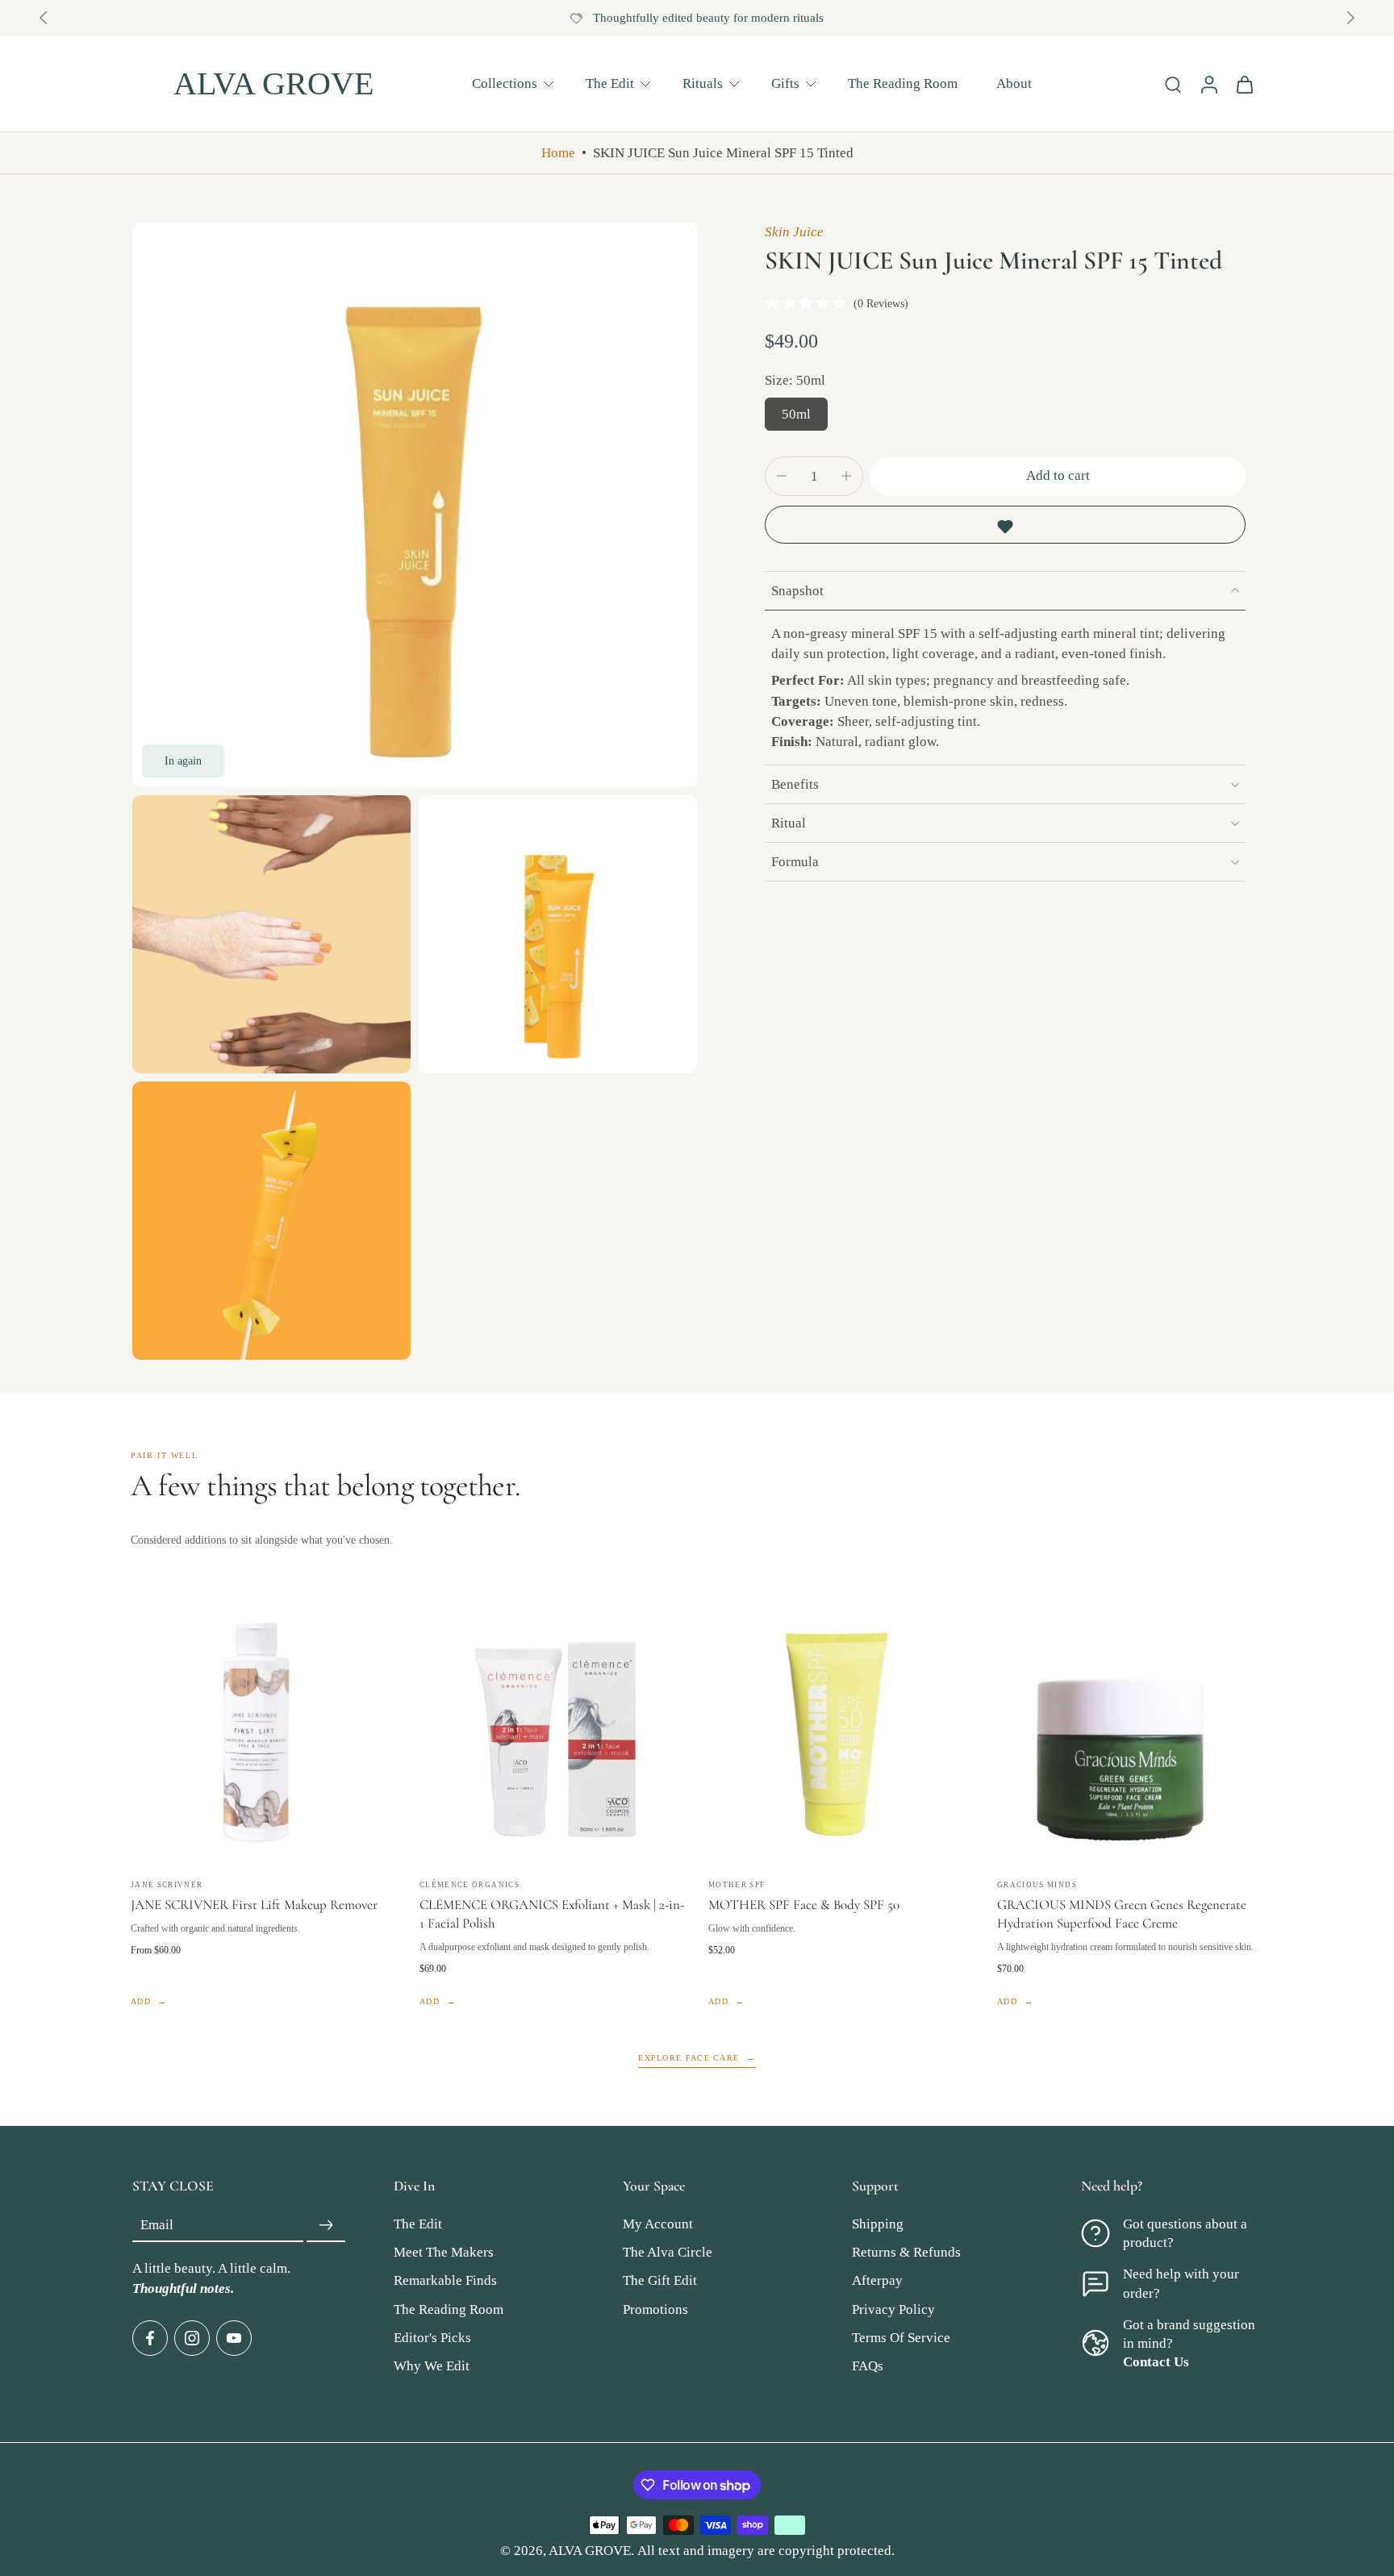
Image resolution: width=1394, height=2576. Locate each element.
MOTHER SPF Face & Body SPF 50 (804, 1905)
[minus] (782, 476)
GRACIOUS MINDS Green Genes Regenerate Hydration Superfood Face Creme (1122, 1914)
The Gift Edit (660, 2281)
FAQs (868, 2366)
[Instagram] (192, 2338)
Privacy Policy (893, 2309)
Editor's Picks (432, 2338)
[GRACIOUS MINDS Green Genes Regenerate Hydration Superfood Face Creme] (1130, 1732)
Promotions (655, 2309)
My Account (658, 2225)
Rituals (703, 83)
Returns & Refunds (906, 2253)
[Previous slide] (44, 18)
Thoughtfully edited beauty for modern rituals (708, 18)
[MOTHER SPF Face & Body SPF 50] (841, 1732)
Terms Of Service (901, 2338)
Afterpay (877, 2281)
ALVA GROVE (590, 2551)
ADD (141, 2001)
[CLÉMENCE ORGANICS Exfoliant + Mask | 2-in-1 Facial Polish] (553, 1732)
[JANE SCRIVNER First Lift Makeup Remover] (264, 1732)
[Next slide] (1350, 18)
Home (558, 153)
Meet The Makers (444, 2253)
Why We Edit (432, 2366)
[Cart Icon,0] (1244, 84)
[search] (1173, 84)
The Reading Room (903, 83)
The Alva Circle (668, 2253)
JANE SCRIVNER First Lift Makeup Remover (254, 1905)
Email (157, 2226)
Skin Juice (794, 232)
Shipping (878, 2225)
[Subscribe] (326, 2226)
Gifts (785, 83)
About (1014, 83)
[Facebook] (150, 2338)
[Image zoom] (415, 505)
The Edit (610, 83)
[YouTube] (234, 2338)
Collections (505, 83)
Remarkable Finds (445, 2281)
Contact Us (1156, 2362)
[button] (1058, 476)
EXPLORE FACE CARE (689, 2058)
